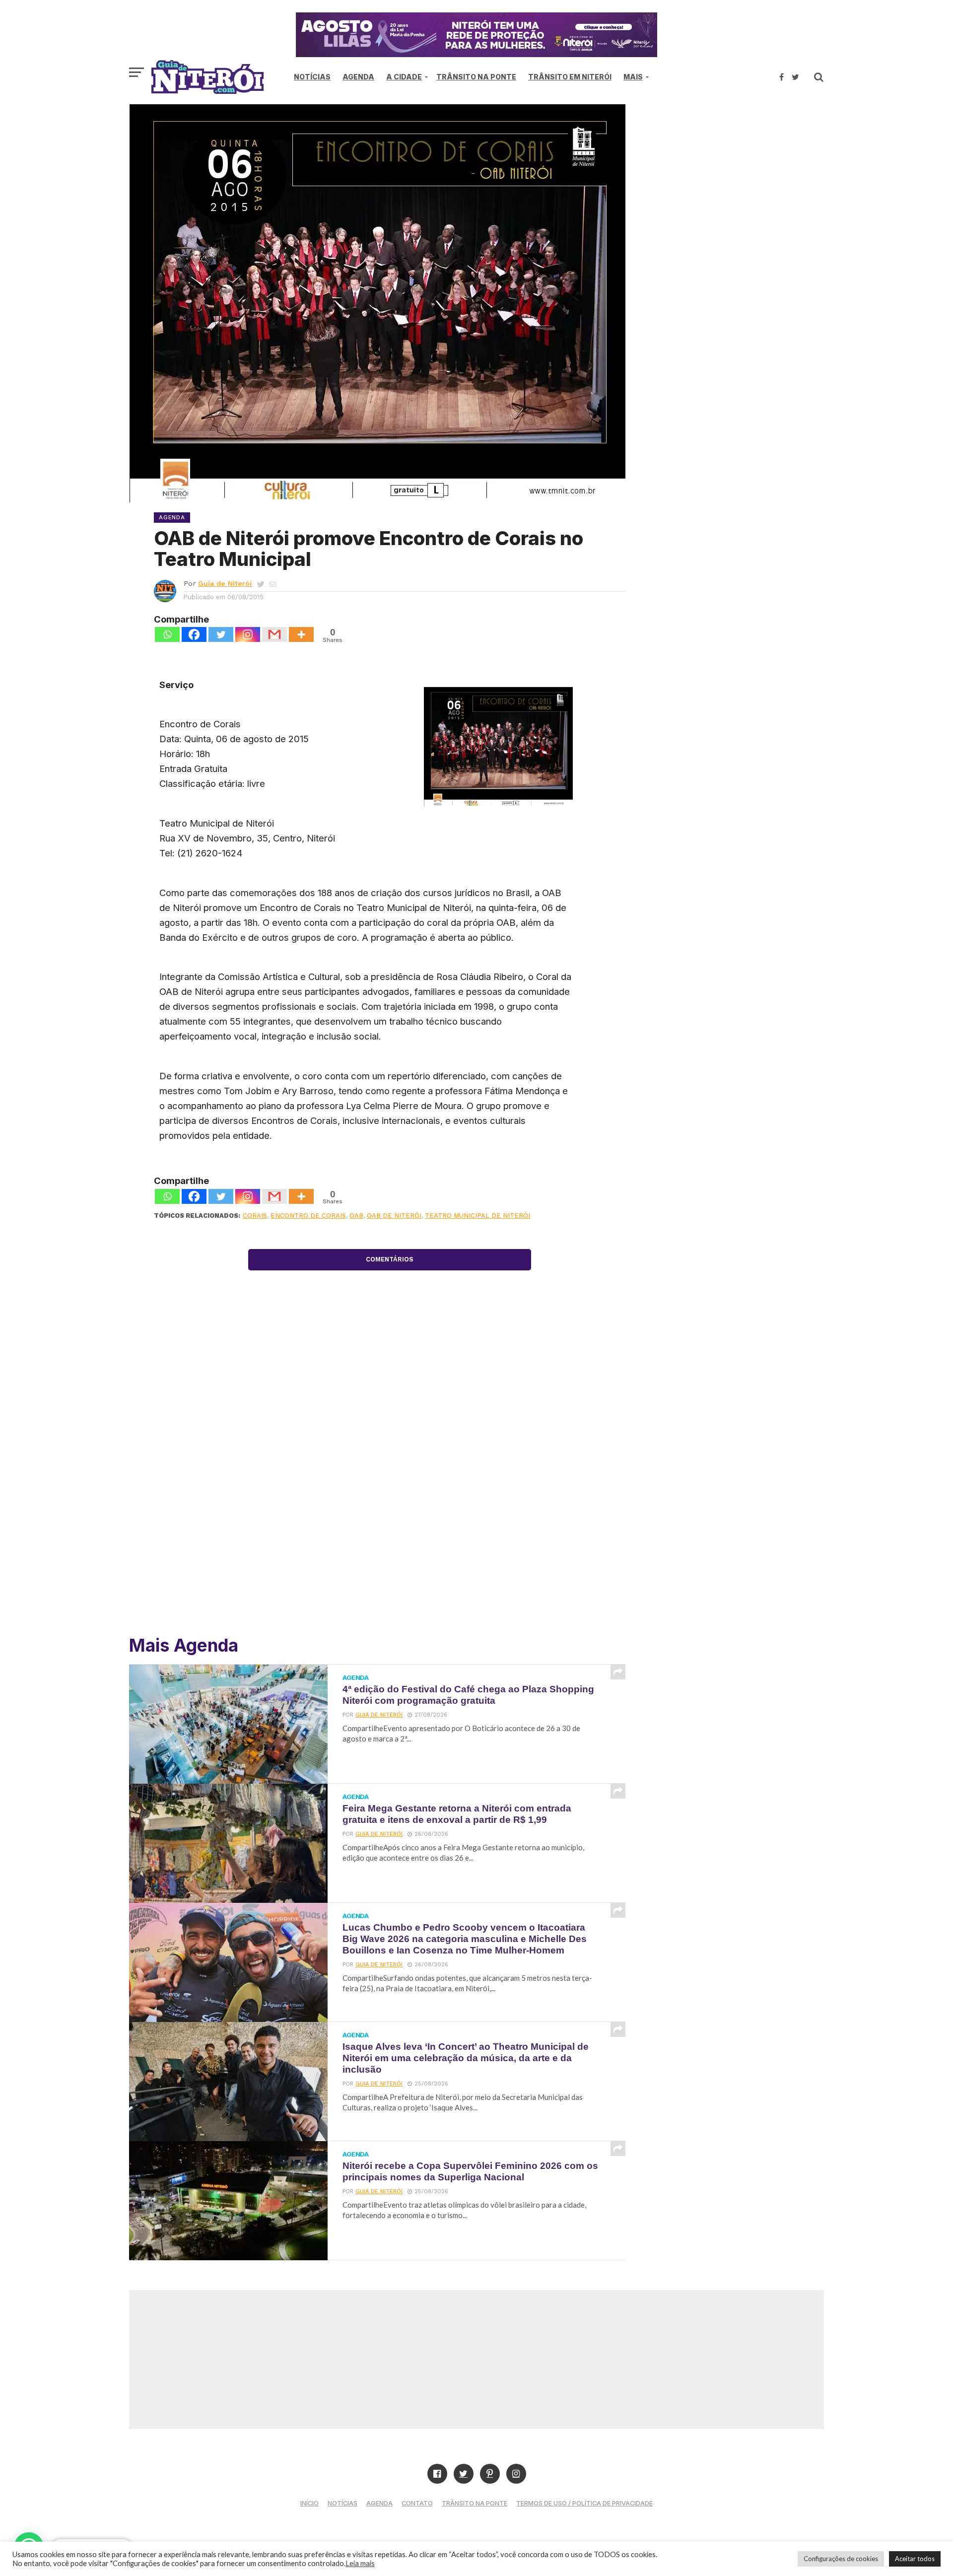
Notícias (312, 77)
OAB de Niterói (394, 1216)
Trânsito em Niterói (570, 77)
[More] (301, 634)
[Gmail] (274, 634)
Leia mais (360, 2563)
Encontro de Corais (308, 1216)
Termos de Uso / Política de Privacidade (584, 2503)
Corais (255, 1216)
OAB (356, 1216)
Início (309, 2503)
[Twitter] (221, 634)
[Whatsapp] (167, 634)
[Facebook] (194, 634)
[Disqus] (390, 1482)
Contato (417, 2503)
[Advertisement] (740, 189)
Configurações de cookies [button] (841, 2559)
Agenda (358, 77)
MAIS (633, 77)
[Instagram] (248, 634)
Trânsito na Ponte (476, 77)
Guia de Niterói (225, 583)
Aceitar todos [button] (915, 2559)
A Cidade (404, 77)
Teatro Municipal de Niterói (477, 1216)
